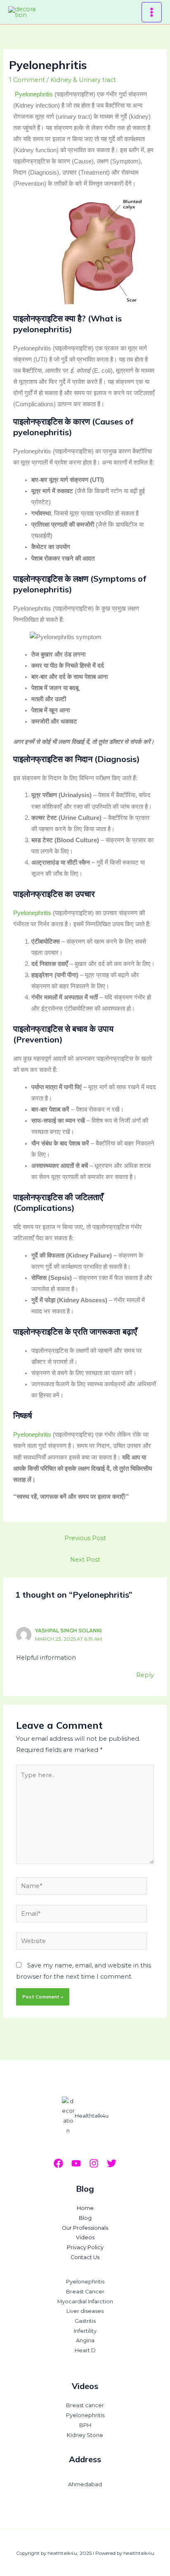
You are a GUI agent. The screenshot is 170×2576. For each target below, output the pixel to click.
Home (85, 2208)
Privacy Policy (85, 2247)
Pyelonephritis (34, 94)
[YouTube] (76, 2163)
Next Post (85, 1560)
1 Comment (27, 80)
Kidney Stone (85, 2435)
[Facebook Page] (58, 2163)
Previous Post (85, 1538)
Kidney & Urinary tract (83, 80)
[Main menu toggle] (152, 12)
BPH (85, 2425)
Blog (85, 2218)
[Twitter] (112, 2163)
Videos (85, 2237)
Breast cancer (85, 2405)
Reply (145, 1675)
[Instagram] (94, 2163)
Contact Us (85, 2257)
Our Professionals (85, 2228)
